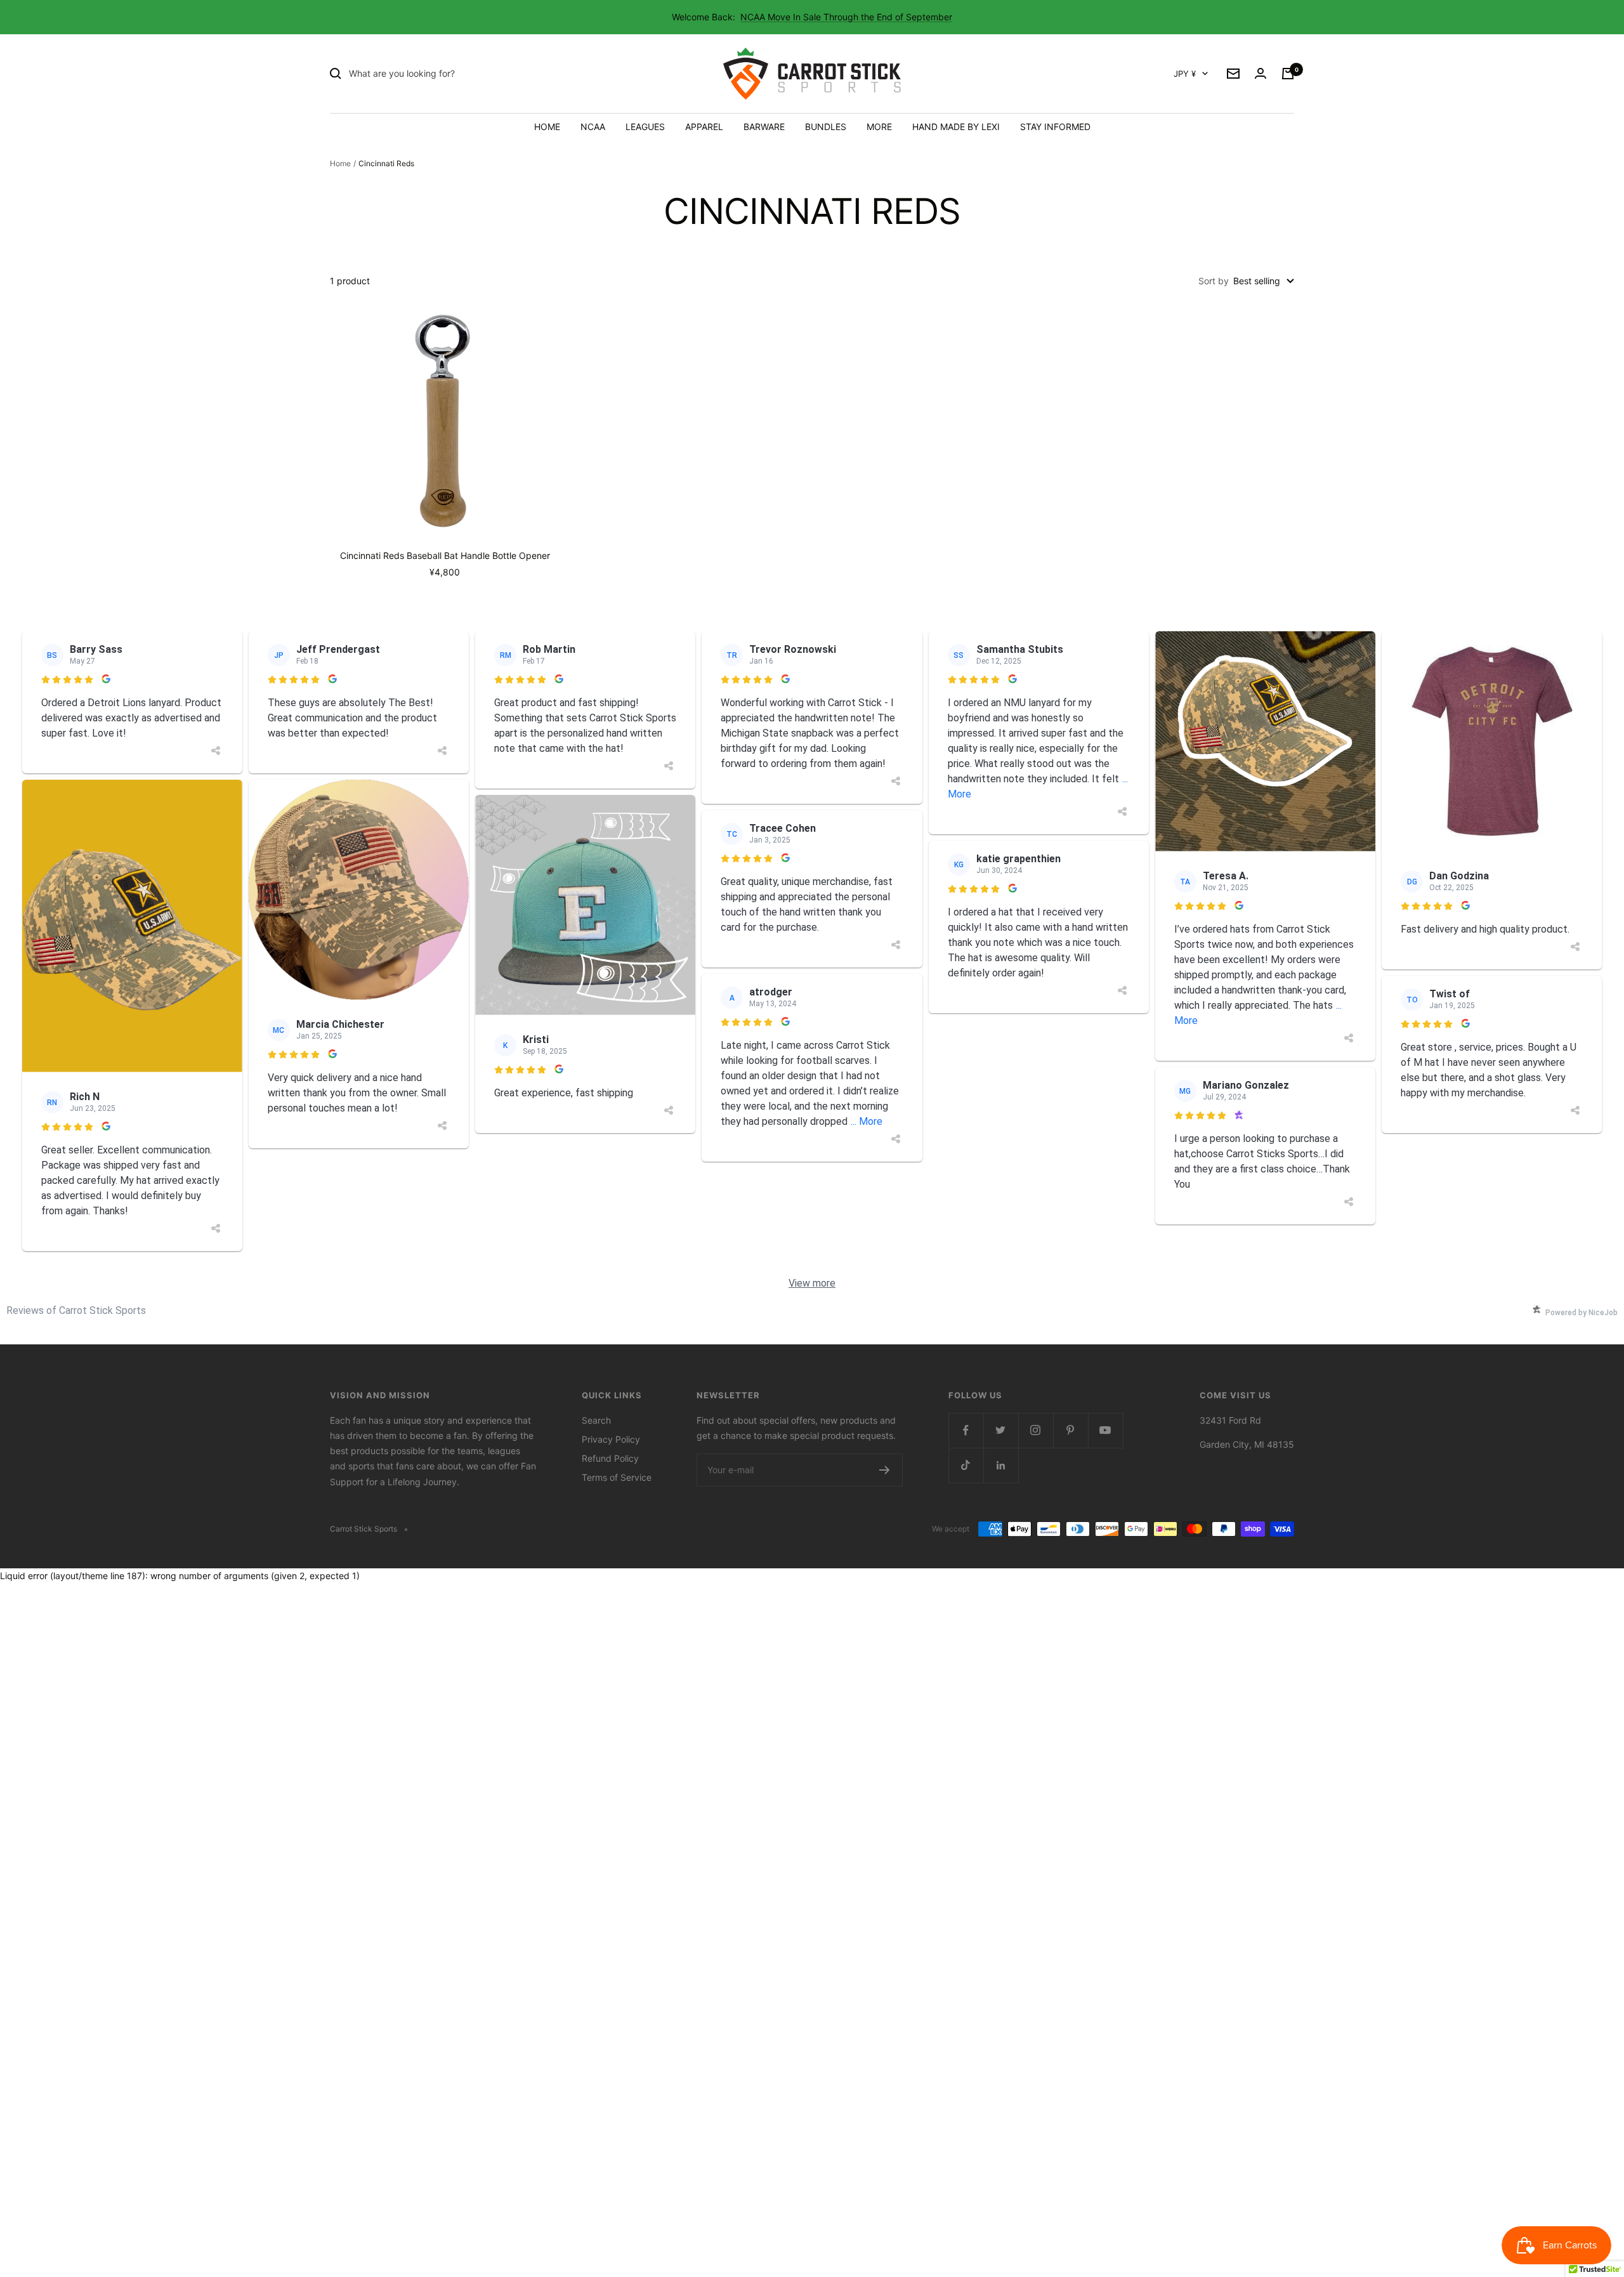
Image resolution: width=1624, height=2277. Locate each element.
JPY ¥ (1185, 74)
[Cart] (1288, 74)
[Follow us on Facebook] (966, 1430)
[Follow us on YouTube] (1105, 1430)
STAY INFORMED (1055, 127)
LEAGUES (645, 127)
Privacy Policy (611, 1439)
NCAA (593, 127)
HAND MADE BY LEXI (956, 127)
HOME (547, 127)
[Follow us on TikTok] (966, 1465)
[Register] (885, 1470)
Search (596, 1420)
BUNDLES (826, 127)
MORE (879, 127)
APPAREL (704, 127)
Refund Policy (610, 1458)
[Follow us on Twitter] (1001, 1430)
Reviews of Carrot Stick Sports (76, 1310)
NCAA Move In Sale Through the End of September (846, 17)
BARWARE (764, 127)
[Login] (1261, 74)
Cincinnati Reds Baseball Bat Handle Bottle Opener (445, 555)
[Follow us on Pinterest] (1071, 1430)
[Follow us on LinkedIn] (1001, 1465)
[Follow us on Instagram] (1036, 1430)
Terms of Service (617, 1477)
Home (340, 163)
